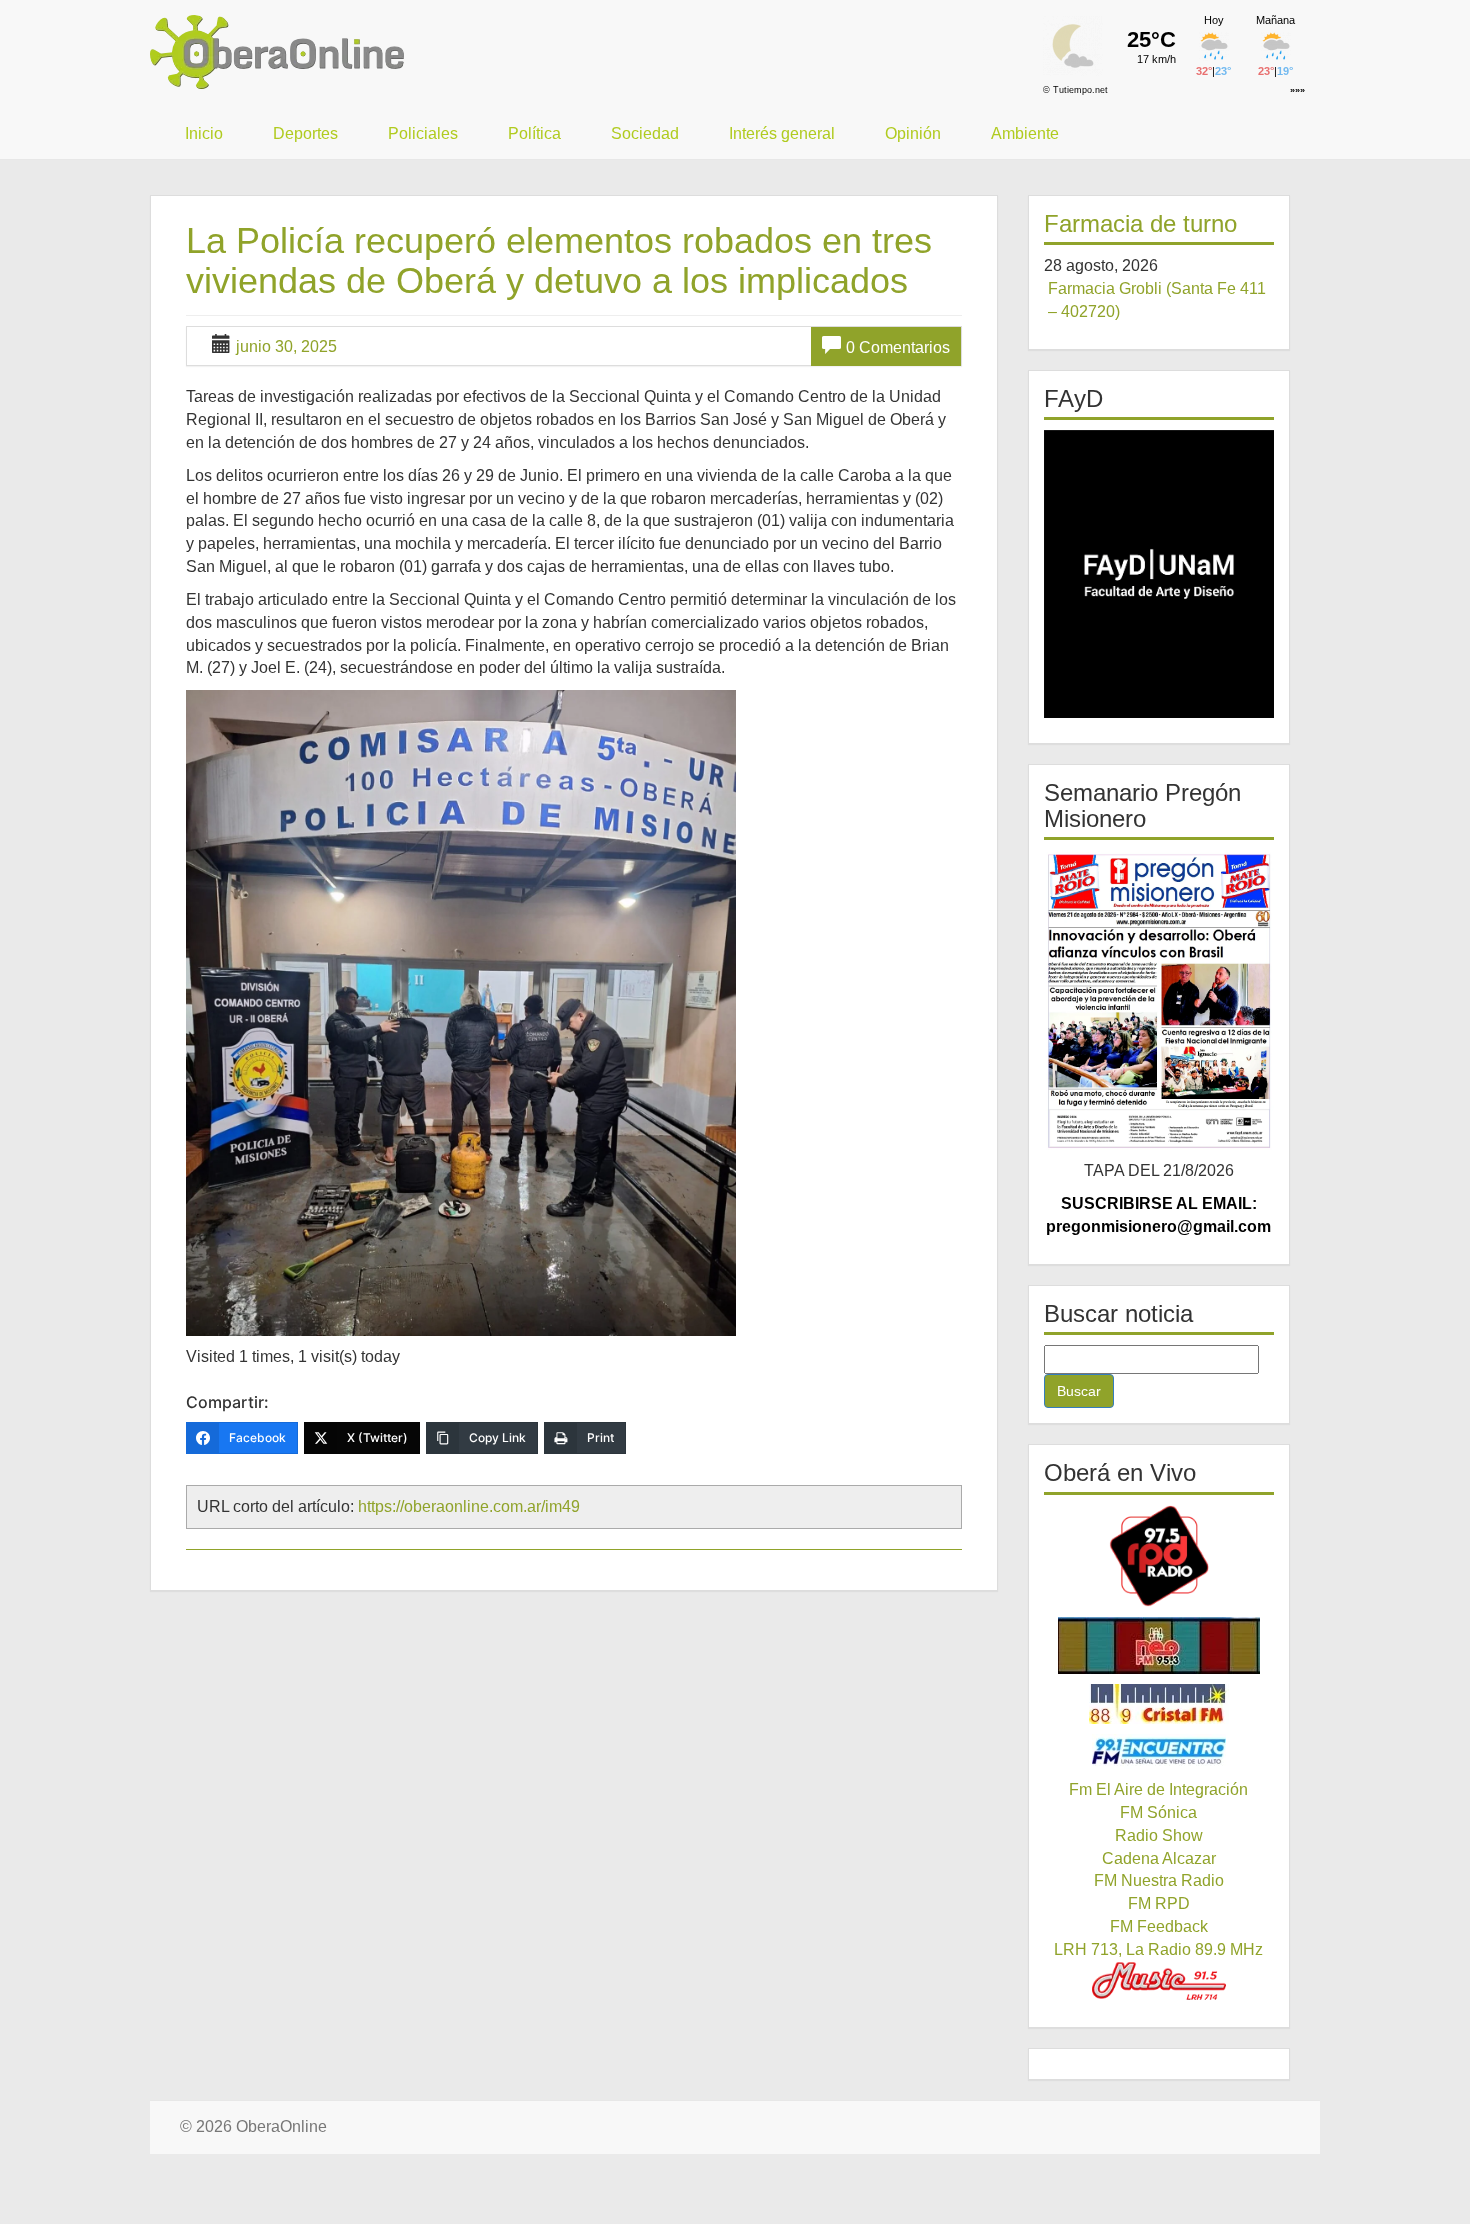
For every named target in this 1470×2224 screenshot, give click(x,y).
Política (534, 133)
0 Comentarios (898, 347)
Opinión (913, 133)
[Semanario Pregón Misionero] (1159, 1000)
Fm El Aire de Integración (1158, 1789)
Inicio (204, 133)
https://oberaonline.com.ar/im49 (469, 1506)
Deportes (305, 133)
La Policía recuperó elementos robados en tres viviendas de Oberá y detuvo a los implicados (559, 260)
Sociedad (645, 133)
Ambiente (1025, 133)
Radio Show (1159, 1835)
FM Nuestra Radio (1159, 1880)
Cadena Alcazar (1159, 1858)
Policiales (423, 133)
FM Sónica (1158, 1812)
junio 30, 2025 (286, 346)
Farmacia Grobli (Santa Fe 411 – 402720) (1157, 300)
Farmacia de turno (1140, 223)
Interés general (782, 133)
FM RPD (1159, 1903)
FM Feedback (1159, 1926)
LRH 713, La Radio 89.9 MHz (1158, 1949)
